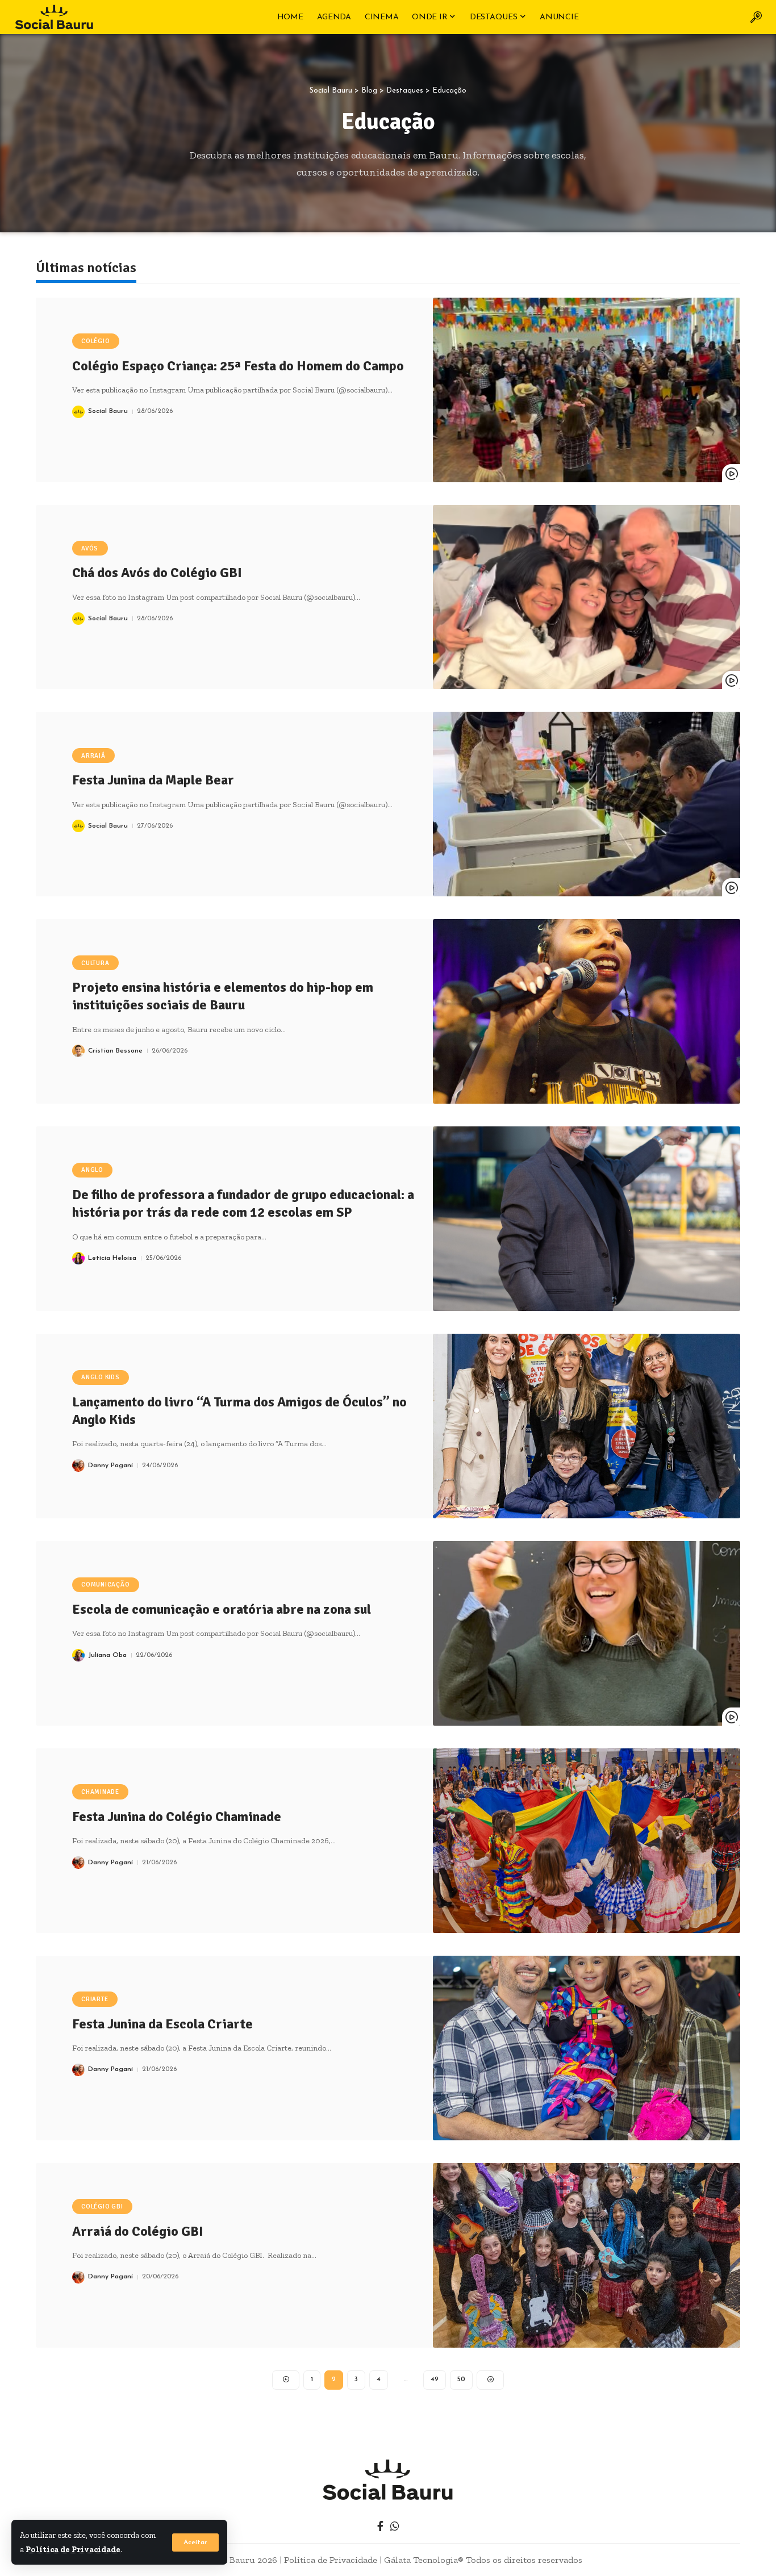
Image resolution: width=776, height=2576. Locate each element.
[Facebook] (380, 2526)
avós (90, 548)
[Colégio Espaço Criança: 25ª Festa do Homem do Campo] (587, 390)
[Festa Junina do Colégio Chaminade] (587, 1841)
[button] (195, 2542)
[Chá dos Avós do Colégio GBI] (587, 597)
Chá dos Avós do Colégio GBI (157, 573)
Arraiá (93, 756)
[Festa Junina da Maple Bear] (587, 804)
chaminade (100, 1792)
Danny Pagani (110, 1466)
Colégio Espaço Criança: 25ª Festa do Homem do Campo (238, 366)
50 (461, 2379)
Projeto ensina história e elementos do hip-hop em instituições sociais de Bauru (223, 996)
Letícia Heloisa (112, 1258)
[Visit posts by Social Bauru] (78, 412)
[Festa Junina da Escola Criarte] (587, 2048)
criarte (95, 1999)
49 (435, 2379)
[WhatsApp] (395, 2526)
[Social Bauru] (54, 17)
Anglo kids (101, 1377)
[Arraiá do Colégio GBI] (587, 2255)
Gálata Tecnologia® (424, 2560)
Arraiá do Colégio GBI (138, 2231)
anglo (92, 1170)
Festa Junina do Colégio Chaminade (177, 1817)
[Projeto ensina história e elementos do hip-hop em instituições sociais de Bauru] (587, 1011)
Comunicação (105, 1585)
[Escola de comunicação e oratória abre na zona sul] (587, 1633)
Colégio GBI (102, 2206)
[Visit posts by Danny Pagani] (78, 1466)
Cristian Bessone (115, 1051)
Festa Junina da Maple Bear (153, 780)
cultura (95, 963)
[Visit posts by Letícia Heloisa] (78, 1258)
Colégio (95, 341)
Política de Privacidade (73, 2549)
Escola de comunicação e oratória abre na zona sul (222, 1609)
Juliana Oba (107, 1655)
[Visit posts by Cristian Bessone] (78, 1051)
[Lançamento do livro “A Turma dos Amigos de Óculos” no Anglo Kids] (587, 1426)
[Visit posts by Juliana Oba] (78, 1655)
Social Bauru (108, 411)
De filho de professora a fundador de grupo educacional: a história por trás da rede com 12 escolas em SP (243, 1203)
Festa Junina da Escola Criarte (162, 2024)
